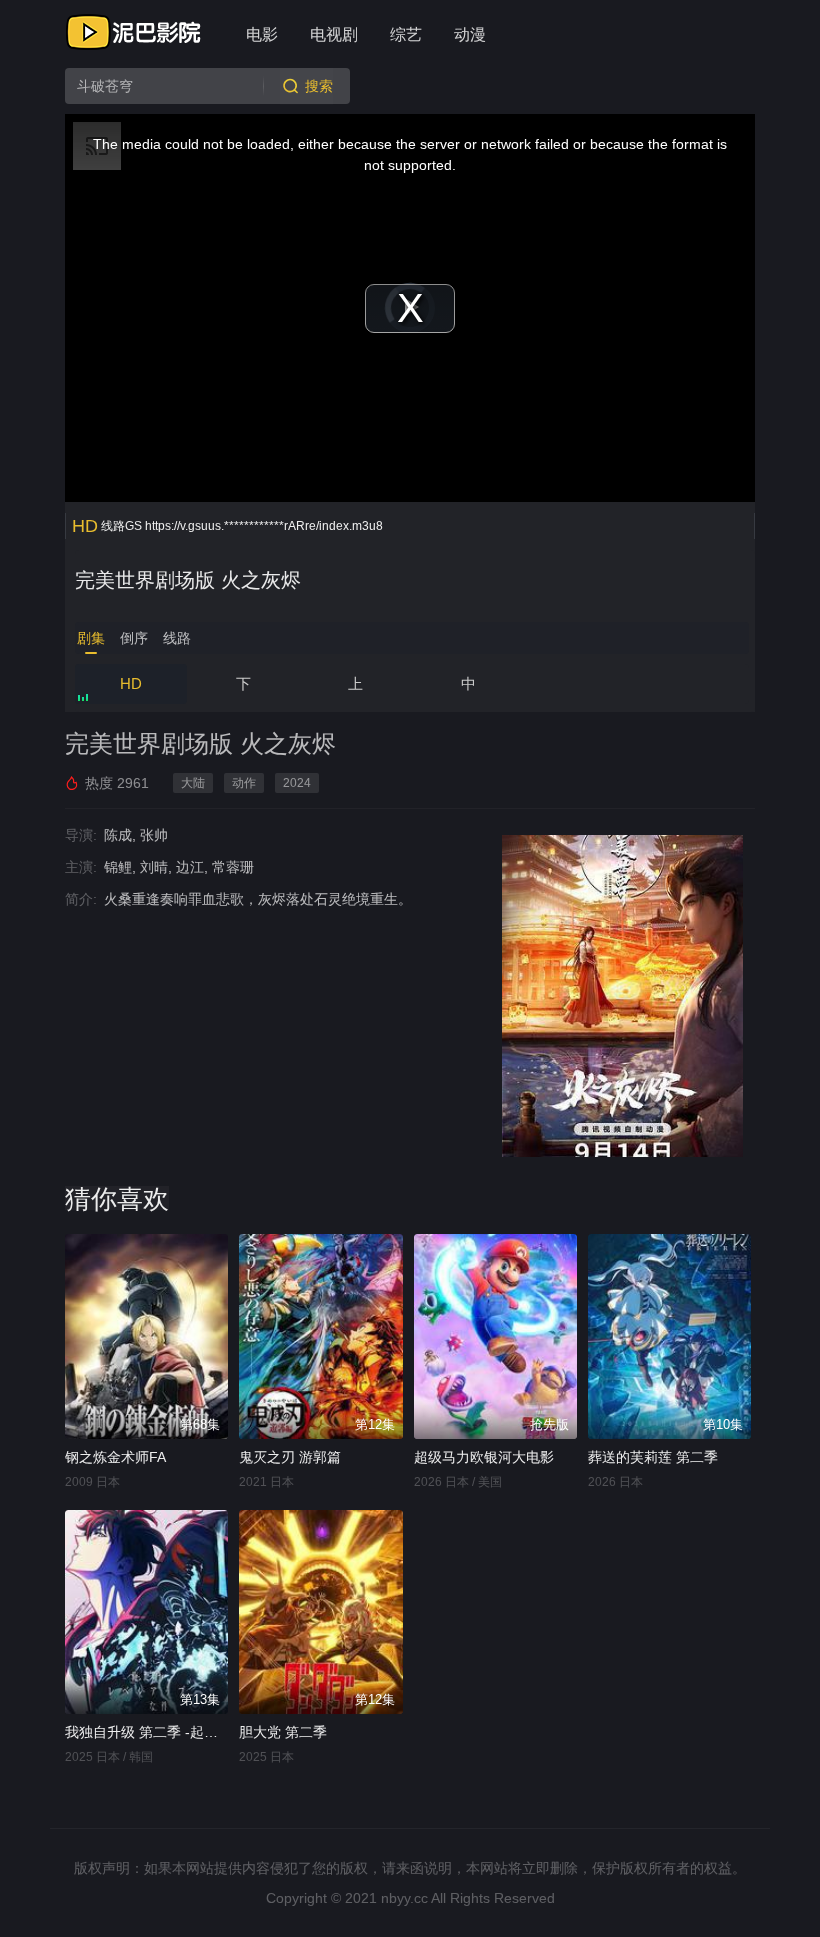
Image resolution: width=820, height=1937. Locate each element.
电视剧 (334, 34)
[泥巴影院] (135, 32)
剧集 (91, 638)
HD (131, 683)
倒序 (134, 638)
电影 (262, 34)
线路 (177, 638)
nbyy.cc (404, 1898)
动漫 (470, 34)
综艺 (406, 34)
